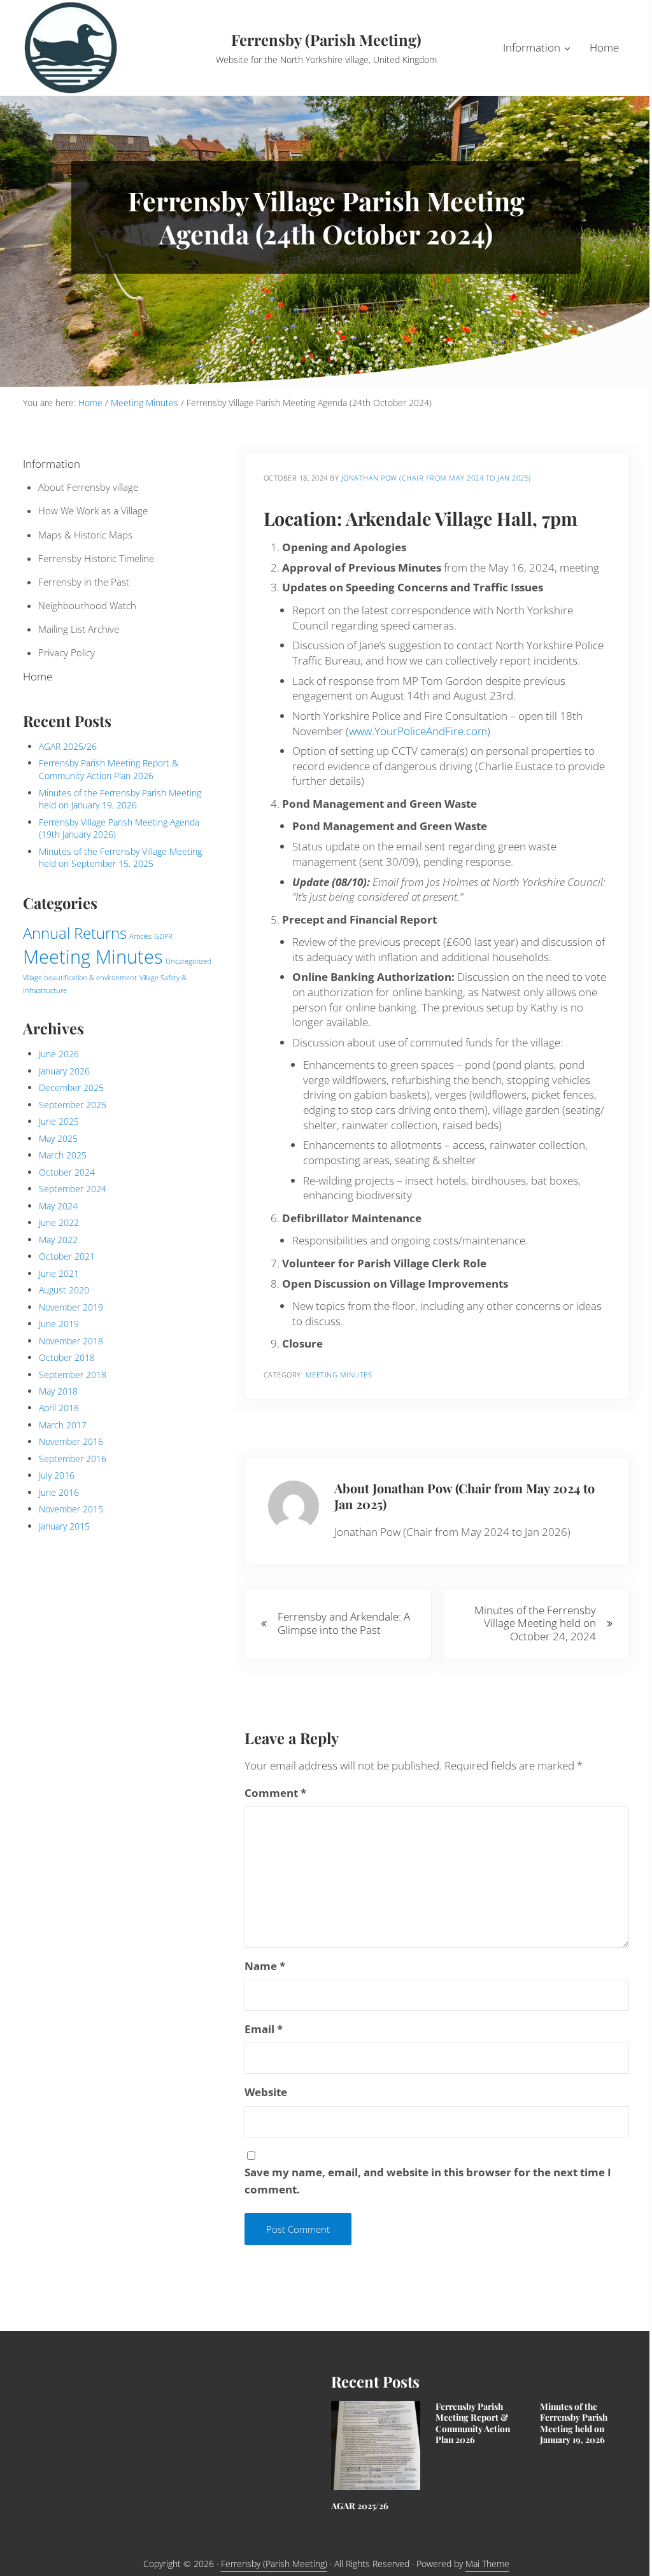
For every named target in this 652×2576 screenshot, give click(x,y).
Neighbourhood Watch (87, 605)
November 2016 (71, 1441)
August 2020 (64, 1290)
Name (265, 1966)
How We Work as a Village (93, 510)
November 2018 (71, 1341)
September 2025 (73, 1105)
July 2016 (57, 1475)
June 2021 (59, 1273)
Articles (140, 936)
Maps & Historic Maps (85, 535)
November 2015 (71, 1509)
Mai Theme (487, 2564)
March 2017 (63, 1425)
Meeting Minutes (339, 1375)
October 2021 (67, 1256)
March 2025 (63, 1155)
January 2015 (64, 1526)
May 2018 (58, 1391)
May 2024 (58, 1206)
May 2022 (58, 1240)
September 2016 (73, 1459)
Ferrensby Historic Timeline (96, 558)
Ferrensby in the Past (84, 582)
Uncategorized (188, 961)
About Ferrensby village (88, 487)
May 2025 (58, 1138)
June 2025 (59, 1121)
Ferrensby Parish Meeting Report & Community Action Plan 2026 (109, 769)
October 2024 (67, 1172)
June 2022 (59, 1222)
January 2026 (64, 1071)
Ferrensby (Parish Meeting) (326, 39)
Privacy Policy (67, 652)
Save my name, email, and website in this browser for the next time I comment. (428, 2180)
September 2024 (73, 1189)
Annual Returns (75, 933)
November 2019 (71, 1307)
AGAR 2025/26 (68, 746)
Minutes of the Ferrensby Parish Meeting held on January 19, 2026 (120, 799)
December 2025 (71, 1087)
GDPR (163, 936)
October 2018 (67, 1357)
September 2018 (73, 1375)
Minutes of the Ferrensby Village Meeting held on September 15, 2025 (120, 858)
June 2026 (59, 1054)
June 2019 (59, 1324)
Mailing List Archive (79, 629)
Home (38, 676)
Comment (275, 1793)
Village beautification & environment (80, 978)
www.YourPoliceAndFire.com (418, 731)
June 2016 (59, 1492)
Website (266, 2092)
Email (264, 2029)
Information (52, 464)
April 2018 (59, 1408)
